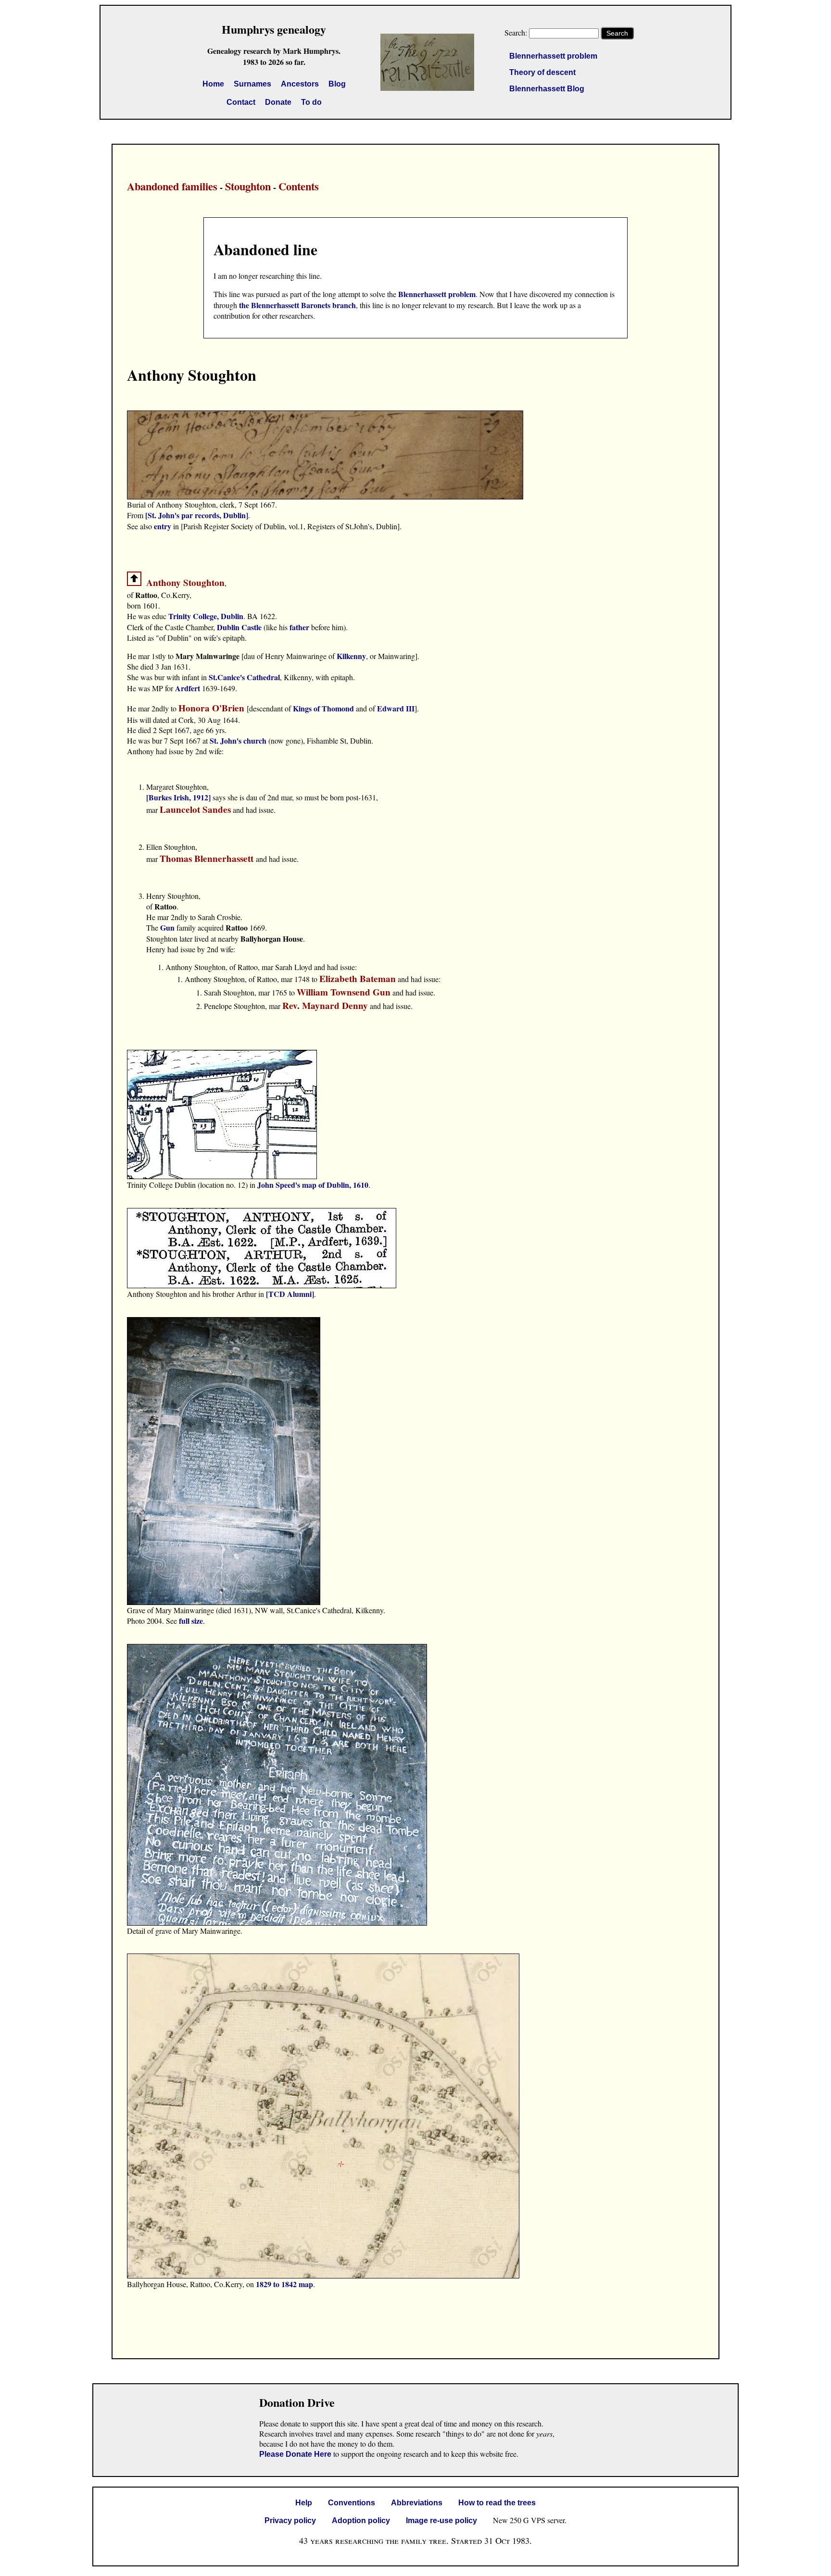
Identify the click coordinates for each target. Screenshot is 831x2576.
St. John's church (238, 740)
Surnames (252, 84)
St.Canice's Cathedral (244, 677)
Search (617, 33)
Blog (337, 84)
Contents (299, 186)
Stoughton (248, 186)
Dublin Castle (239, 627)
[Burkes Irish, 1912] (179, 797)
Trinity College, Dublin (206, 616)
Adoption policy (361, 2520)
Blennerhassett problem (553, 56)
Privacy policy (290, 2520)
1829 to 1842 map (284, 2284)
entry (163, 526)
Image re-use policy (441, 2520)
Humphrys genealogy (274, 29)
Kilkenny (351, 656)
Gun (167, 927)
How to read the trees (497, 2503)
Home (213, 84)
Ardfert (189, 688)
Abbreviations (417, 2503)
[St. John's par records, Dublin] (197, 515)
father (300, 627)
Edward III (396, 708)
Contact (241, 102)
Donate (278, 102)
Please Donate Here (295, 2454)
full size (191, 1621)
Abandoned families (172, 186)
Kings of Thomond (323, 708)
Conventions (352, 2503)
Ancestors (300, 84)
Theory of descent (542, 72)
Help (304, 2503)
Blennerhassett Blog (547, 89)
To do (311, 102)
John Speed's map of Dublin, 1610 (313, 1185)
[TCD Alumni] (290, 1294)
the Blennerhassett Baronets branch (297, 305)
